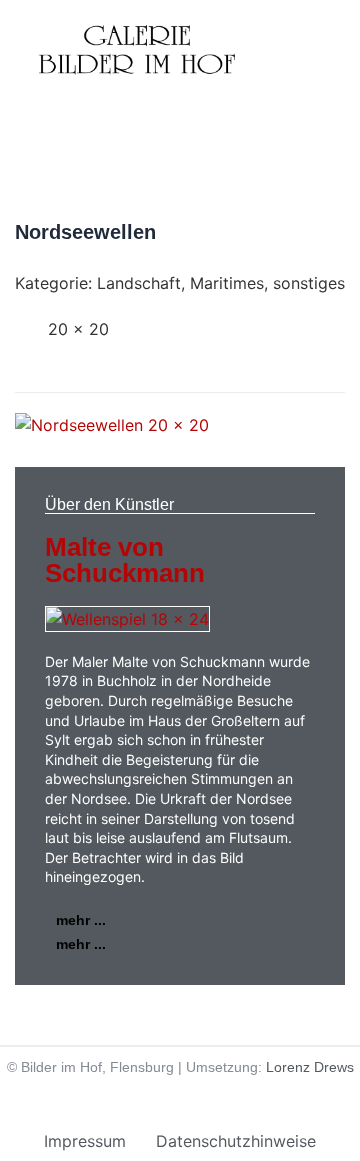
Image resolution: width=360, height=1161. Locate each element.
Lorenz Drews (310, 1067)
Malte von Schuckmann (125, 560)
